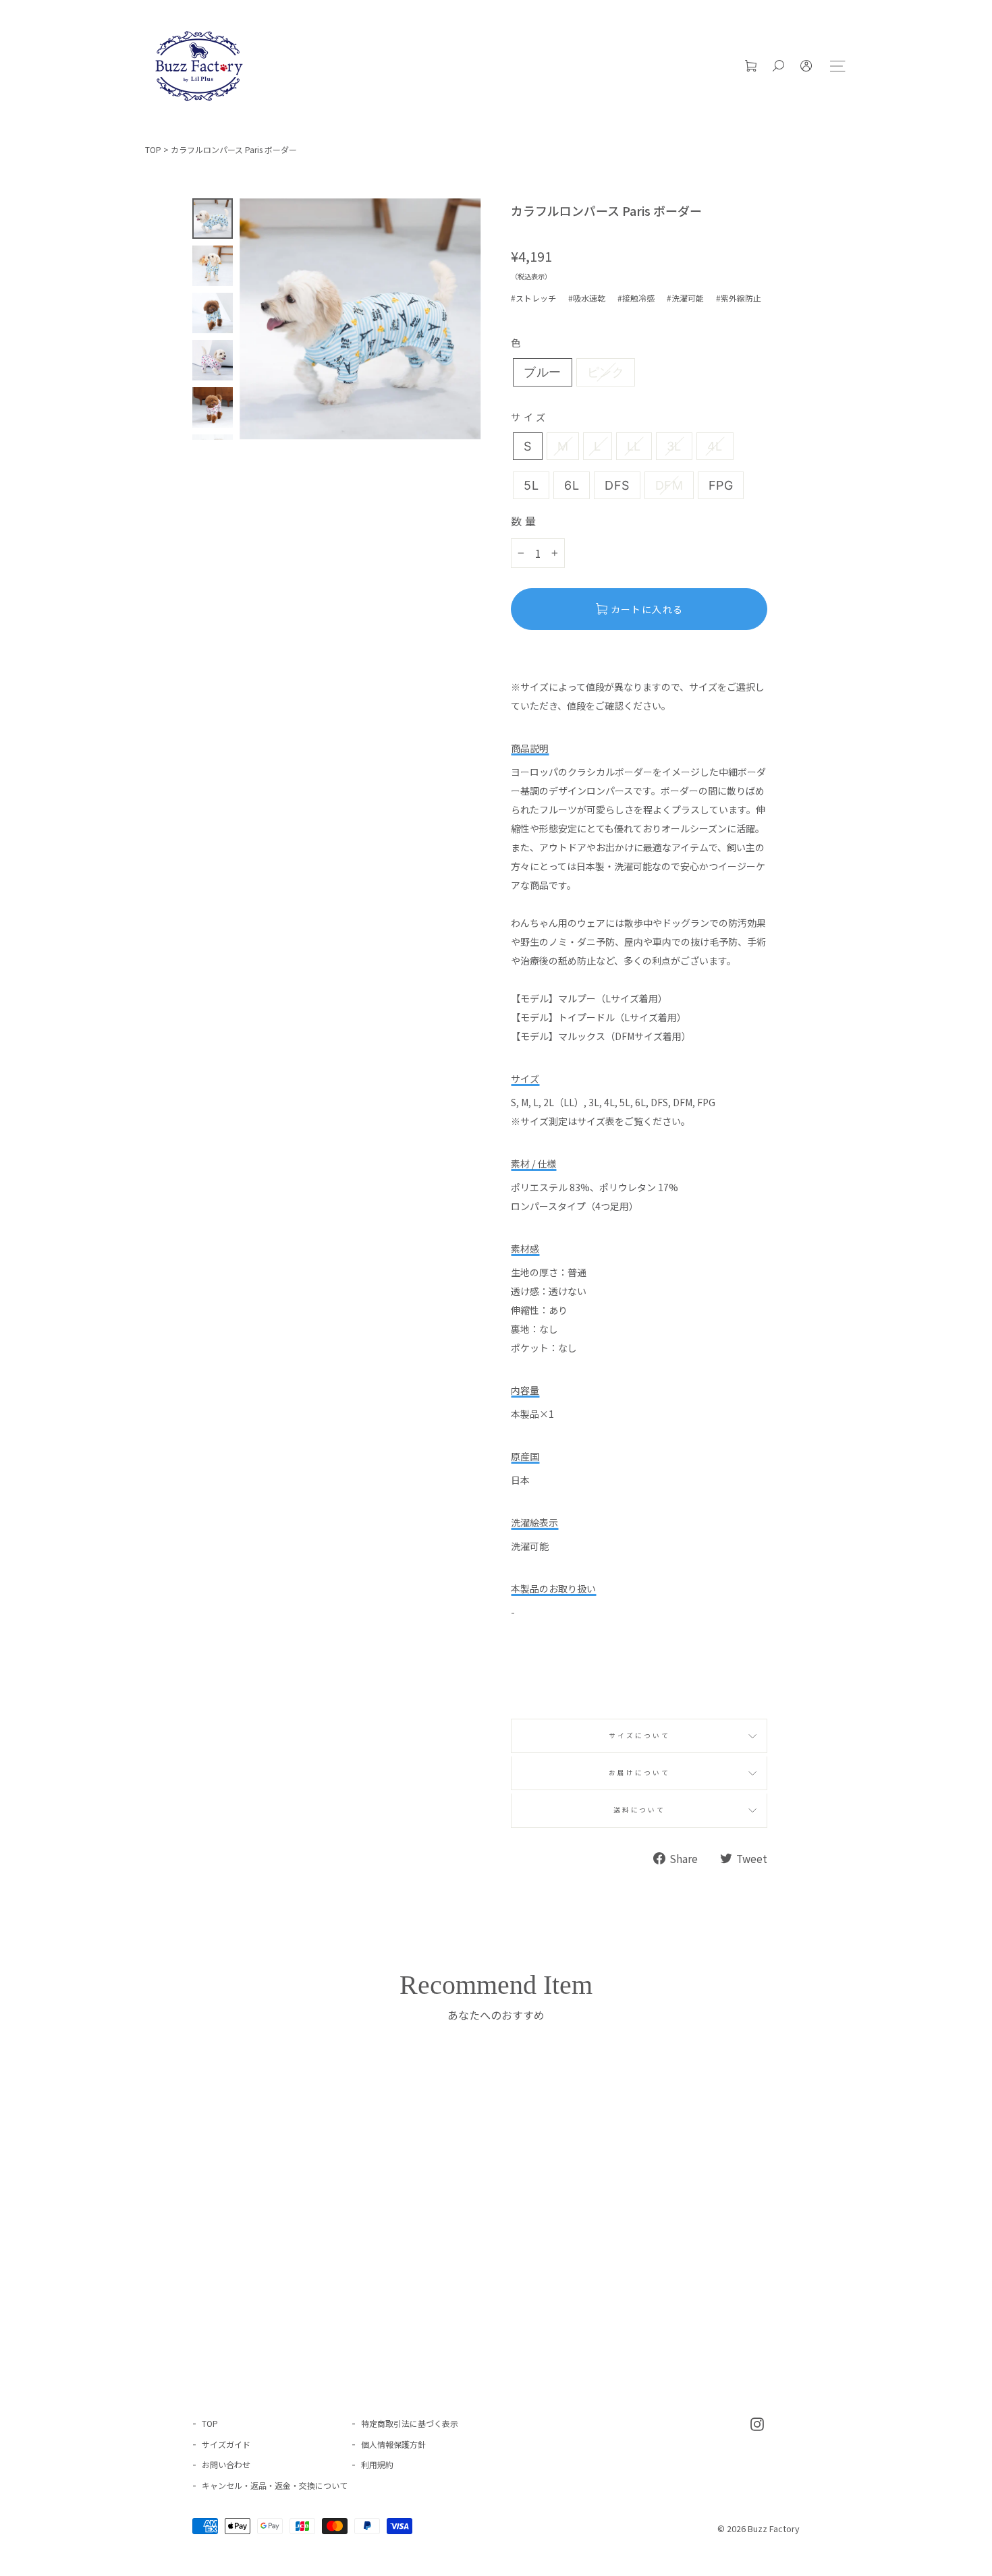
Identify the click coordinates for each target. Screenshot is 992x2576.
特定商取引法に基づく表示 (410, 2423)
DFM (669, 485)
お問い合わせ (226, 2464)
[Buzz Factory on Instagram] (757, 2423)
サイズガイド (226, 2444)
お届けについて (639, 1773)
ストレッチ (536, 298)
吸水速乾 (589, 298)
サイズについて (639, 1736)
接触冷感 (638, 298)
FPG (721, 485)
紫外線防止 (741, 298)
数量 (525, 521)
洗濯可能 (688, 298)
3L (674, 446)
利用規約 (377, 2464)
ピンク (606, 372)
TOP (153, 149)
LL (634, 446)
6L (572, 485)
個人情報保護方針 (393, 2444)
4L (715, 446)
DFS (617, 485)
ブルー (542, 372)
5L (531, 485)
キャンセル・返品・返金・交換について (275, 2485)
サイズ (529, 417)
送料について (639, 1810)
